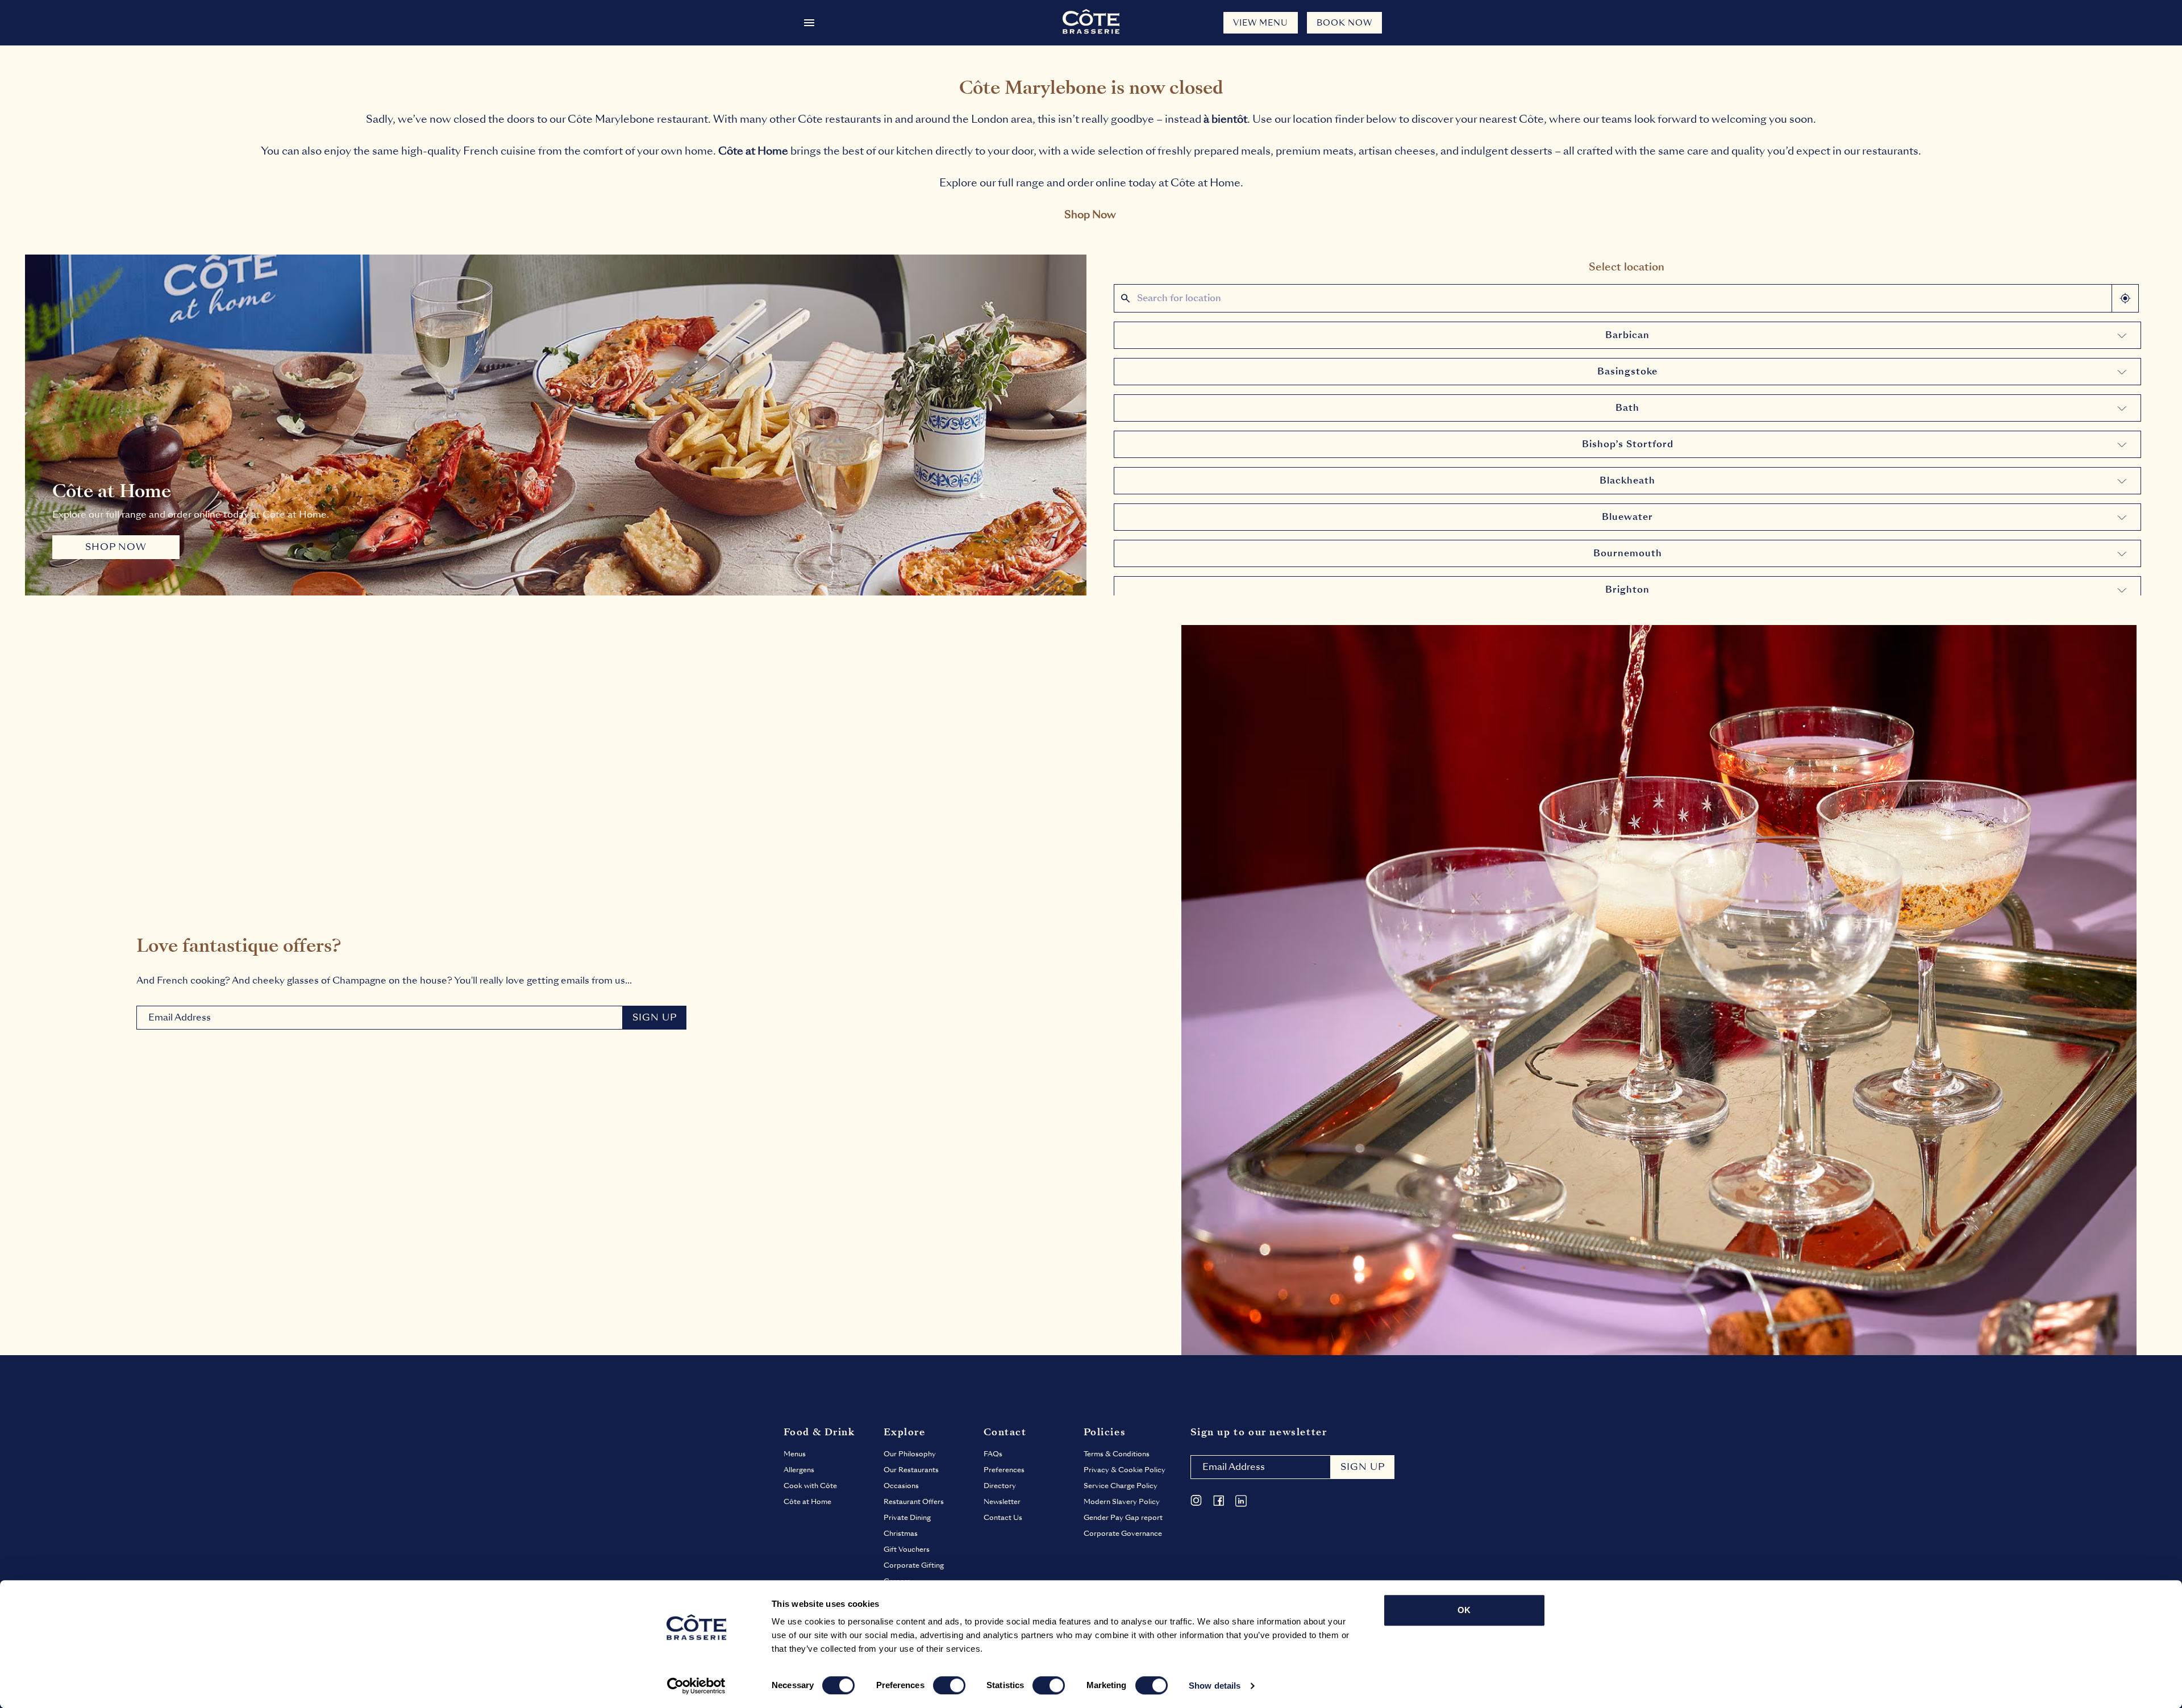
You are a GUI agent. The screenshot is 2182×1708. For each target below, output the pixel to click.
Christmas (901, 1534)
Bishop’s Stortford (1628, 444)
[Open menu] (809, 23)
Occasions (901, 1486)
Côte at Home (807, 1502)
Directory (1000, 1486)
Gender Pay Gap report (1123, 1518)
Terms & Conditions (1117, 1454)
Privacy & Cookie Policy (1125, 1470)
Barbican (1627, 335)
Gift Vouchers (907, 1549)
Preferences (1004, 1470)
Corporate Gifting (914, 1565)
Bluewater (1627, 517)
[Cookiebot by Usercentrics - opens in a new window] (696, 1686)
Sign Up (655, 1017)
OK (1464, 1610)
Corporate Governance (1123, 1534)
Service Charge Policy (1121, 1486)
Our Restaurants (911, 1470)
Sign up (1363, 1467)
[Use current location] (2125, 298)
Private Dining (907, 1518)
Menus (795, 1454)
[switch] (949, 1685)
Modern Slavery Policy (1122, 1502)
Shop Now (1090, 214)
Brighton (1627, 590)
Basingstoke (1627, 371)
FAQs (993, 1454)
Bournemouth (1628, 553)
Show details (1215, 1686)
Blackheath (1627, 480)
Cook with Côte (810, 1486)
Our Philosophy (910, 1454)
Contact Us (1003, 1518)
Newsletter (1002, 1502)
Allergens (799, 1470)
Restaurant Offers (914, 1502)
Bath (1627, 408)
